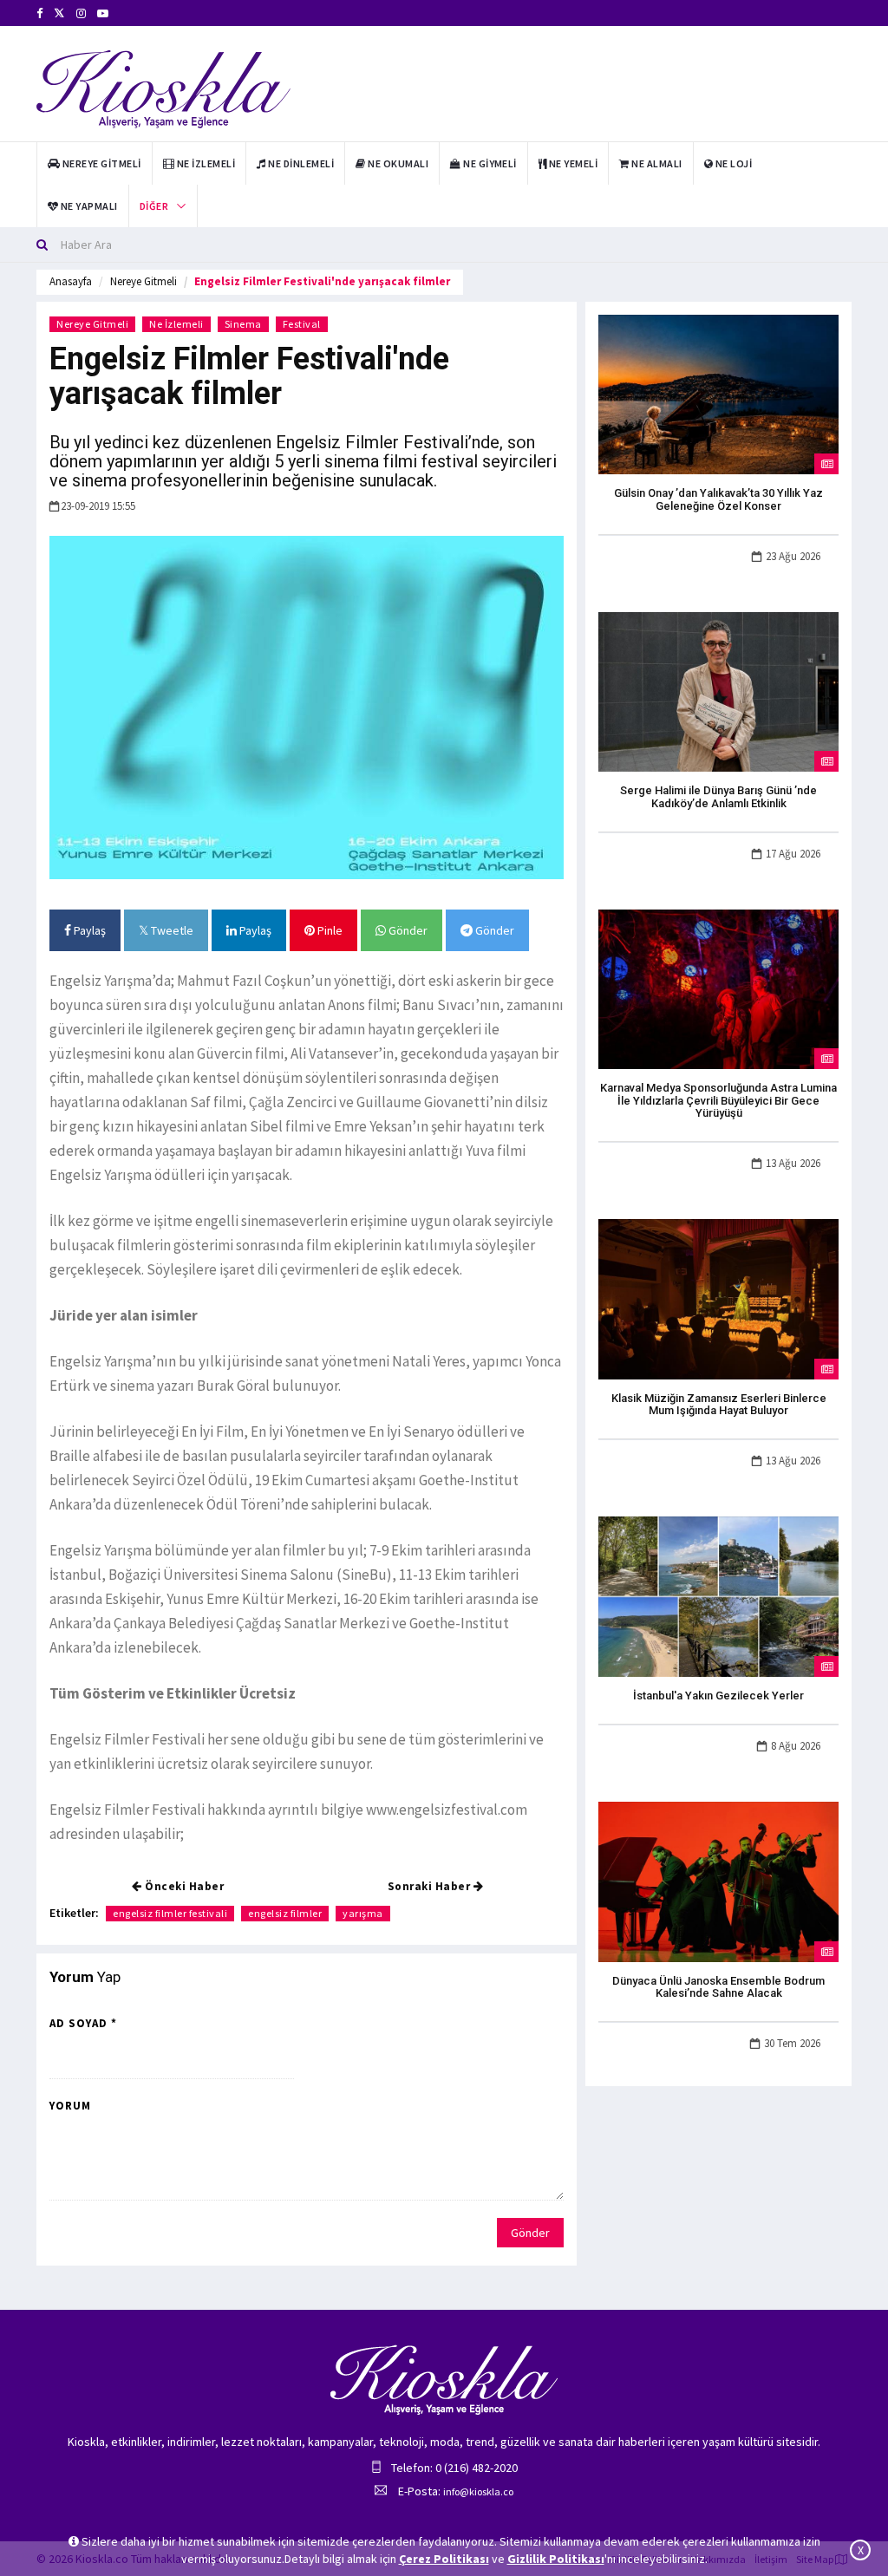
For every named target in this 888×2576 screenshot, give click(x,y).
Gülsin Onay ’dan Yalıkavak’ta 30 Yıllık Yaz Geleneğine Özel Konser (718, 499)
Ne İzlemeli (176, 324)
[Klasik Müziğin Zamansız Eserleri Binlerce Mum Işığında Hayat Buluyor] (718, 1298)
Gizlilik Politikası (556, 2559)
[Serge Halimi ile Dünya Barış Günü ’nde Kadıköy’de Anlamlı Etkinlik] (718, 691)
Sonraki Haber (431, 1886)
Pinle (329, 930)
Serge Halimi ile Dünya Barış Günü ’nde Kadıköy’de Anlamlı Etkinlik (718, 796)
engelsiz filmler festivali (170, 1913)
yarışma (363, 1913)
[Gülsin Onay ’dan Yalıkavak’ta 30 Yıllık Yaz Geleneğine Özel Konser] (718, 394)
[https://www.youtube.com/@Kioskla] (103, 13)
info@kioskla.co (478, 2491)
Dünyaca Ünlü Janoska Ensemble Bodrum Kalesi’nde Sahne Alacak (718, 1987)
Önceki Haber (183, 1886)
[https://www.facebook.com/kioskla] (39, 13)
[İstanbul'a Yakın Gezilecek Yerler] (718, 1595)
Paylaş (88, 930)
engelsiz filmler (285, 1913)
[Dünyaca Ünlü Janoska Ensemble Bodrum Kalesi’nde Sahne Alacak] (718, 1881)
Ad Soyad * (83, 2023)
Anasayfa (71, 281)
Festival (302, 324)
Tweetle (171, 930)
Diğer (154, 206)
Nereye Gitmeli (144, 281)
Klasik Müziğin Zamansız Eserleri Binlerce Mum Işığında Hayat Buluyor (719, 1404)
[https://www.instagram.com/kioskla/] (81, 13)
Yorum (70, 2106)
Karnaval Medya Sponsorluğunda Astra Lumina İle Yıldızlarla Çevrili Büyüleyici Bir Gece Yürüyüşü (718, 1100)
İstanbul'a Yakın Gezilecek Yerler (718, 1696)
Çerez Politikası (444, 2559)
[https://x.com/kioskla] (59, 13)
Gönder (407, 930)
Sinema (243, 324)
